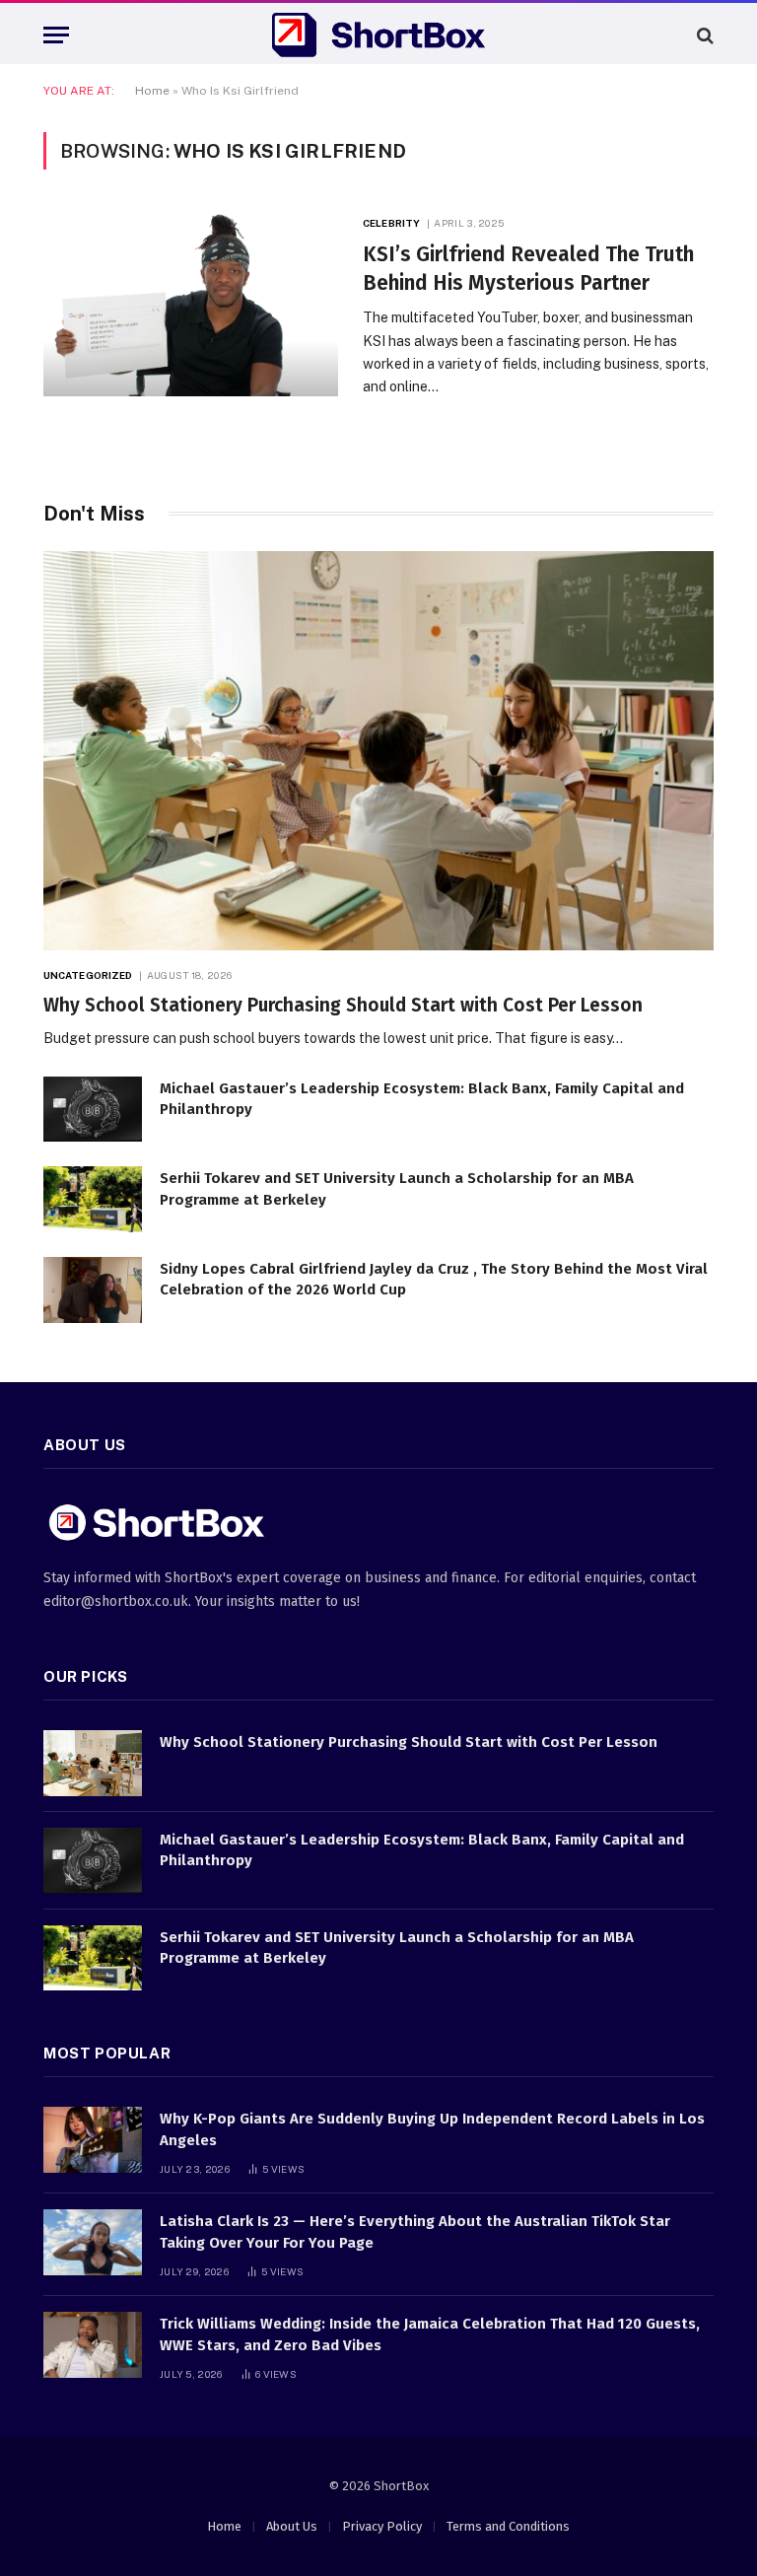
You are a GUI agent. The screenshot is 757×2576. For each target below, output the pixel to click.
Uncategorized (88, 975)
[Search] (703, 35)
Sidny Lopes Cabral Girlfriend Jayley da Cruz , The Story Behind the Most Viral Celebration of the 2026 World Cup (434, 1279)
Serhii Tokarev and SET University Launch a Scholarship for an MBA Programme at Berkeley (397, 1188)
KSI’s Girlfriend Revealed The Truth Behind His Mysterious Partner (528, 269)
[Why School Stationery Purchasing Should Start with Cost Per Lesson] (378, 751)
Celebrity (391, 223)
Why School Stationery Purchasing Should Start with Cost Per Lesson (343, 1005)
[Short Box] (378, 35)
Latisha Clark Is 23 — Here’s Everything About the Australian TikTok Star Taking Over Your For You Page (415, 2231)
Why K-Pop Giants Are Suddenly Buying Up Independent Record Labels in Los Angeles (432, 2129)
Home (152, 91)
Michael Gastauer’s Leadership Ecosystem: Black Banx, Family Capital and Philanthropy (422, 1099)
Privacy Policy (382, 2526)
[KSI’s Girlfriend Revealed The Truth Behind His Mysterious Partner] (191, 303)
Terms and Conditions (508, 2526)
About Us (292, 2526)
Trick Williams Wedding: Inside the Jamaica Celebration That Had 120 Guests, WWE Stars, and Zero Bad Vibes (430, 2334)
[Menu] (56, 35)
